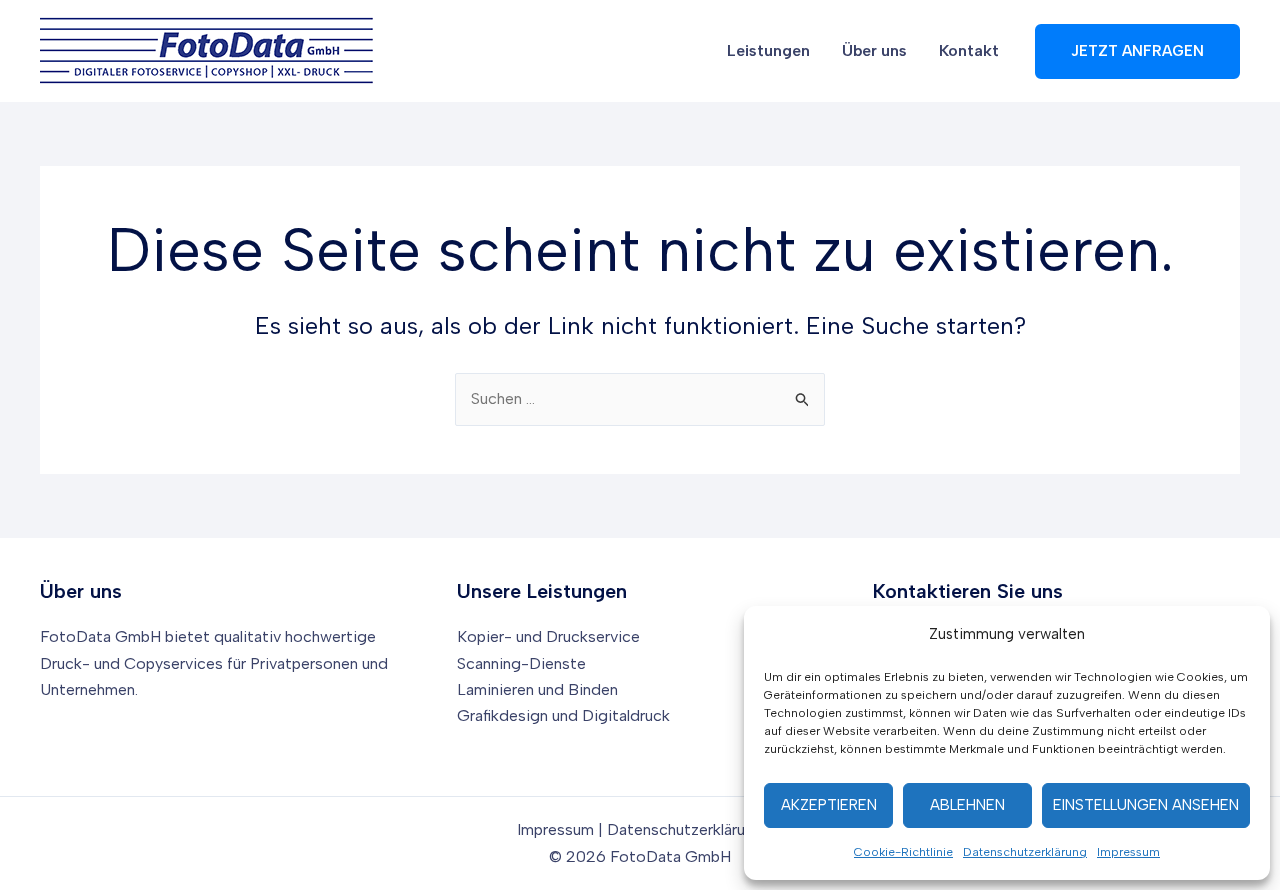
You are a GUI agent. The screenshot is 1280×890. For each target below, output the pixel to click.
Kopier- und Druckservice (548, 636)
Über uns (874, 50)
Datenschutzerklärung (1025, 852)
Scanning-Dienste (521, 663)
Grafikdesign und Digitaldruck (563, 715)
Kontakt (969, 50)
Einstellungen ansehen (1146, 805)
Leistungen (768, 50)
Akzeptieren (829, 805)
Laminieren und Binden (537, 689)
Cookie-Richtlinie (903, 852)
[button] (1137, 51)
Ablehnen (967, 805)
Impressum (1128, 852)
